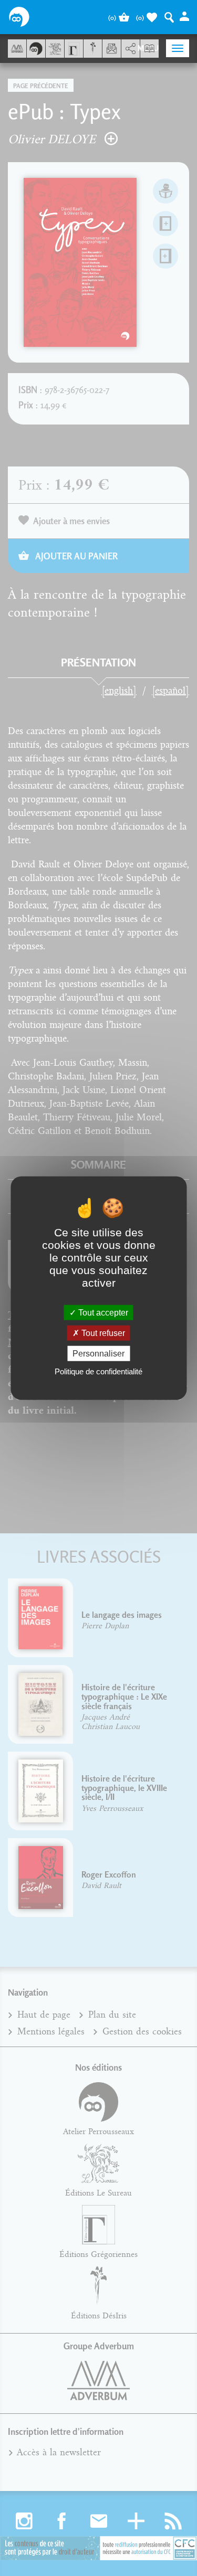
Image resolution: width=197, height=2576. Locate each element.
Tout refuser (102, 1333)
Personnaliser (98, 1354)
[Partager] (131, 49)
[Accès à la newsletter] (112, 49)
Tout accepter (102, 1312)
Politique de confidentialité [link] (98, 1371)
